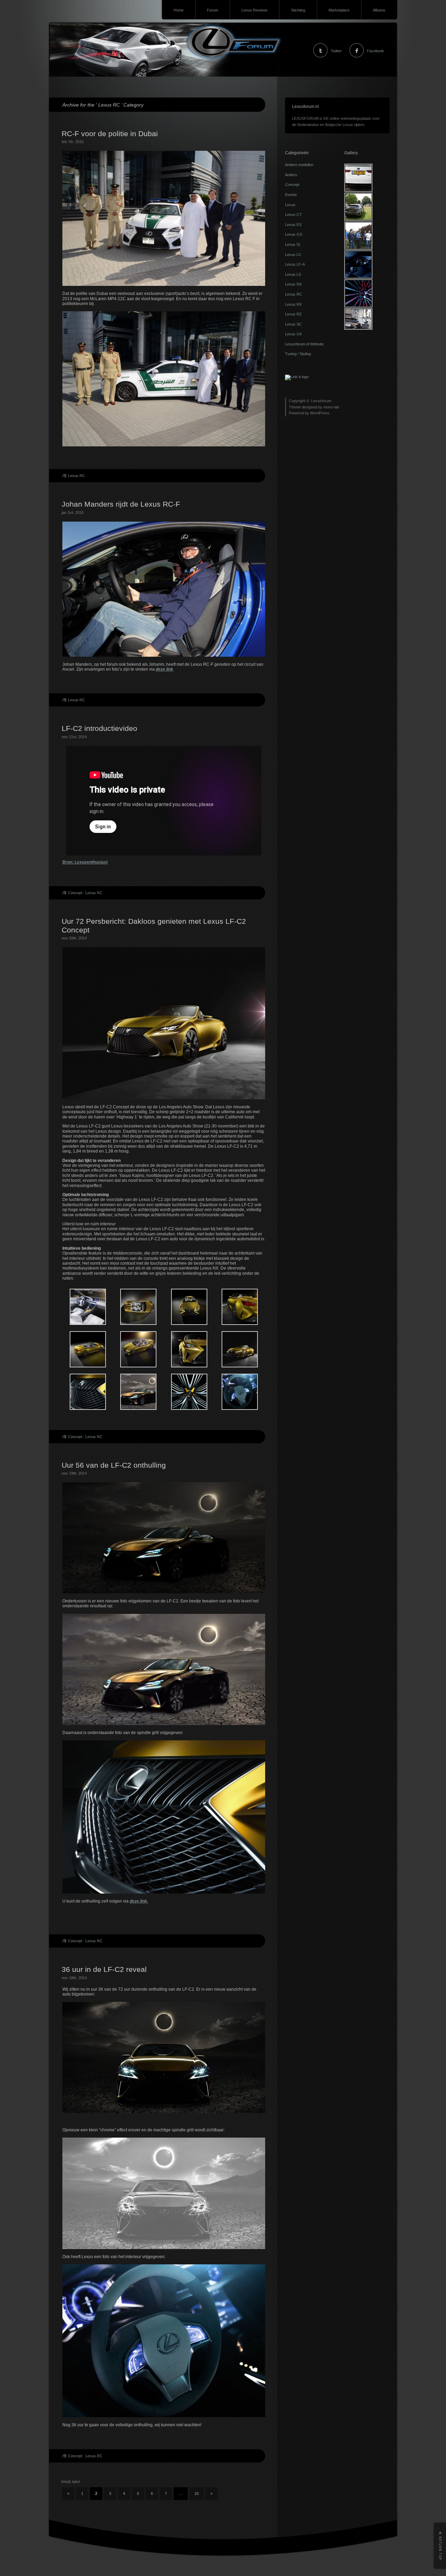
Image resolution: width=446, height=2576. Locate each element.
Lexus (290, 205)
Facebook (375, 51)
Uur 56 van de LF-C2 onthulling (114, 1465)
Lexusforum (321, 401)
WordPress (320, 413)
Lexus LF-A (295, 264)
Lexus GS (294, 234)
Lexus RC (76, 476)
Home (179, 10)
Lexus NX (293, 284)
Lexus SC (293, 324)
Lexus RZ (293, 314)
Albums (379, 10)
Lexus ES (293, 225)
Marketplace (339, 10)
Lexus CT (293, 214)
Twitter (336, 51)
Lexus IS (293, 244)
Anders (291, 175)
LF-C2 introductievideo (99, 728)
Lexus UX (293, 334)
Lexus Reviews (255, 10)
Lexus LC (293, 255)
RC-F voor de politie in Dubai (110, 134)
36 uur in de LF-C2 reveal (104, 1969)
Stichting (298, 10)
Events (291, 195)
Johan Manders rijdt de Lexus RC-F (121, 504)
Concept (75, 893)
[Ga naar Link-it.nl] (297, 377)
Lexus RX (293, 304)
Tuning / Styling (298, 354)
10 (197, 2493)
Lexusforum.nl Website (304, 344)
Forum (213, 10)
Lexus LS (293, 274)
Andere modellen (299, 165)
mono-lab (331, 407)
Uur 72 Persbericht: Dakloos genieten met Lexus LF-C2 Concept (154, 926)
